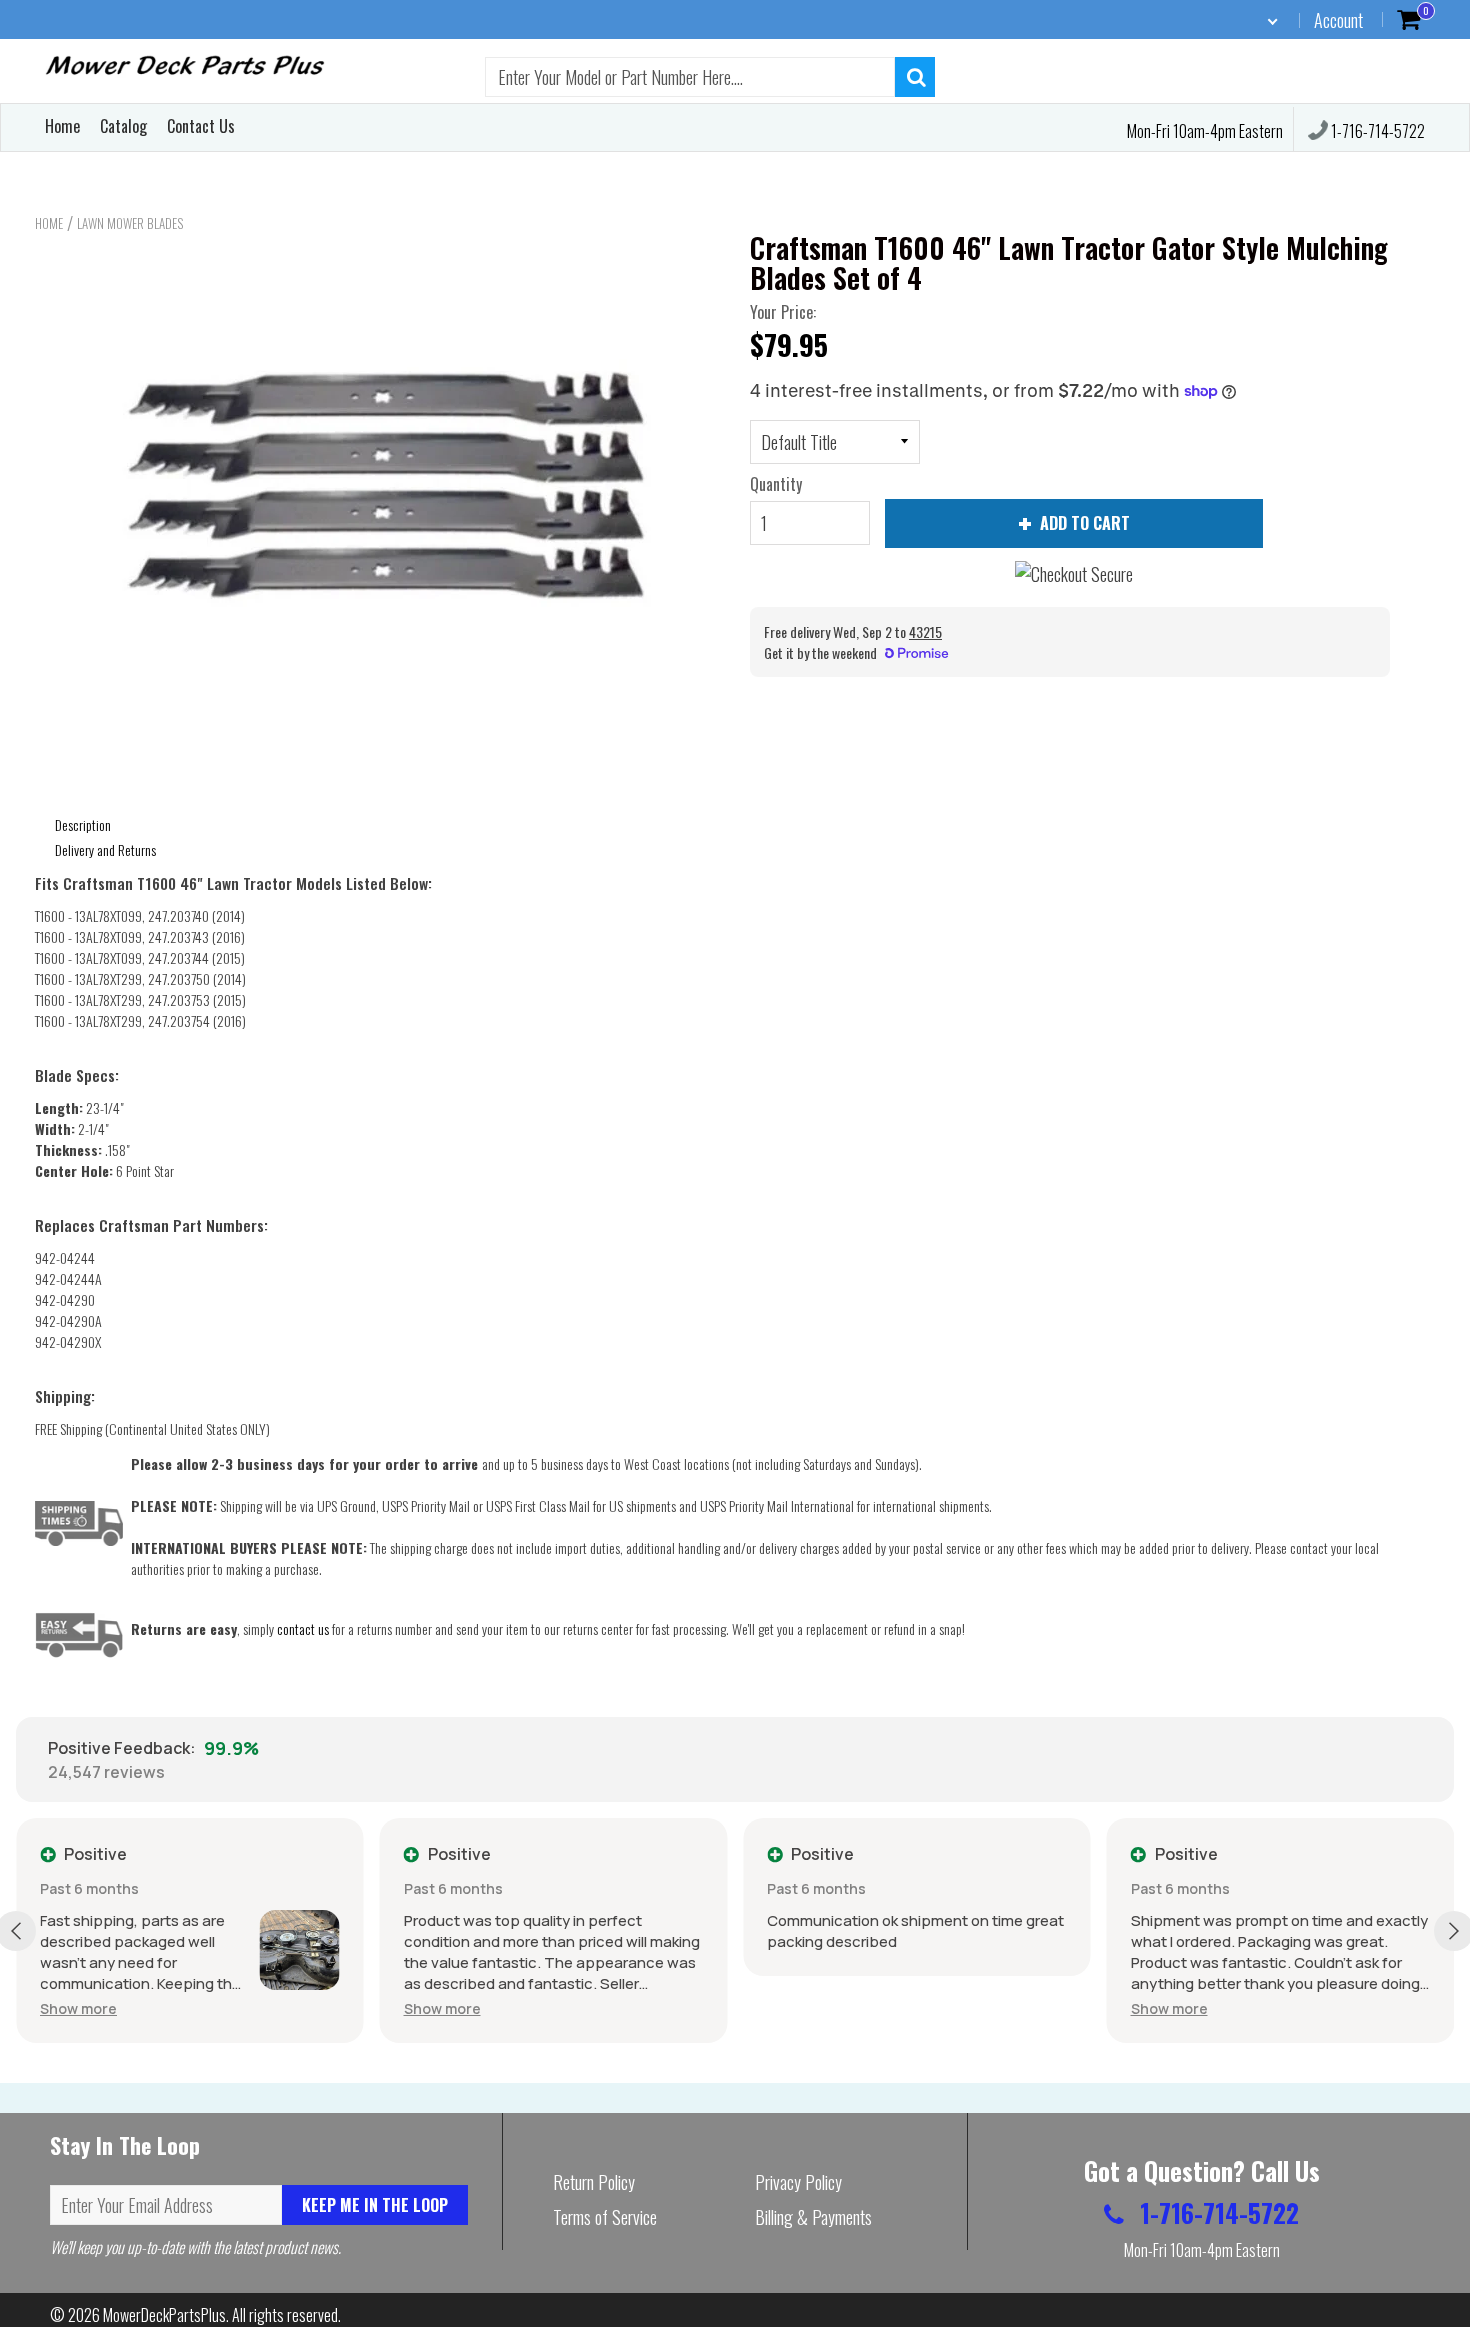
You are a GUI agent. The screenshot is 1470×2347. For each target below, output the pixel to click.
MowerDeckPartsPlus (164, 2315)
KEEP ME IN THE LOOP (375, 2205)
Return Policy (594, 2182)
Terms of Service (605, 2217)
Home (62, 126)
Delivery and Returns (105, 849)
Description (83, 824)
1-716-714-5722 (1376, 131)
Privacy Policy (798, 2182)
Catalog (123, 126)
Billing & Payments (813, 2217)
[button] (78, 2008)
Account (1338, 20)
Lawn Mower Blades (130, 223)
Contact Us (201, 126)
